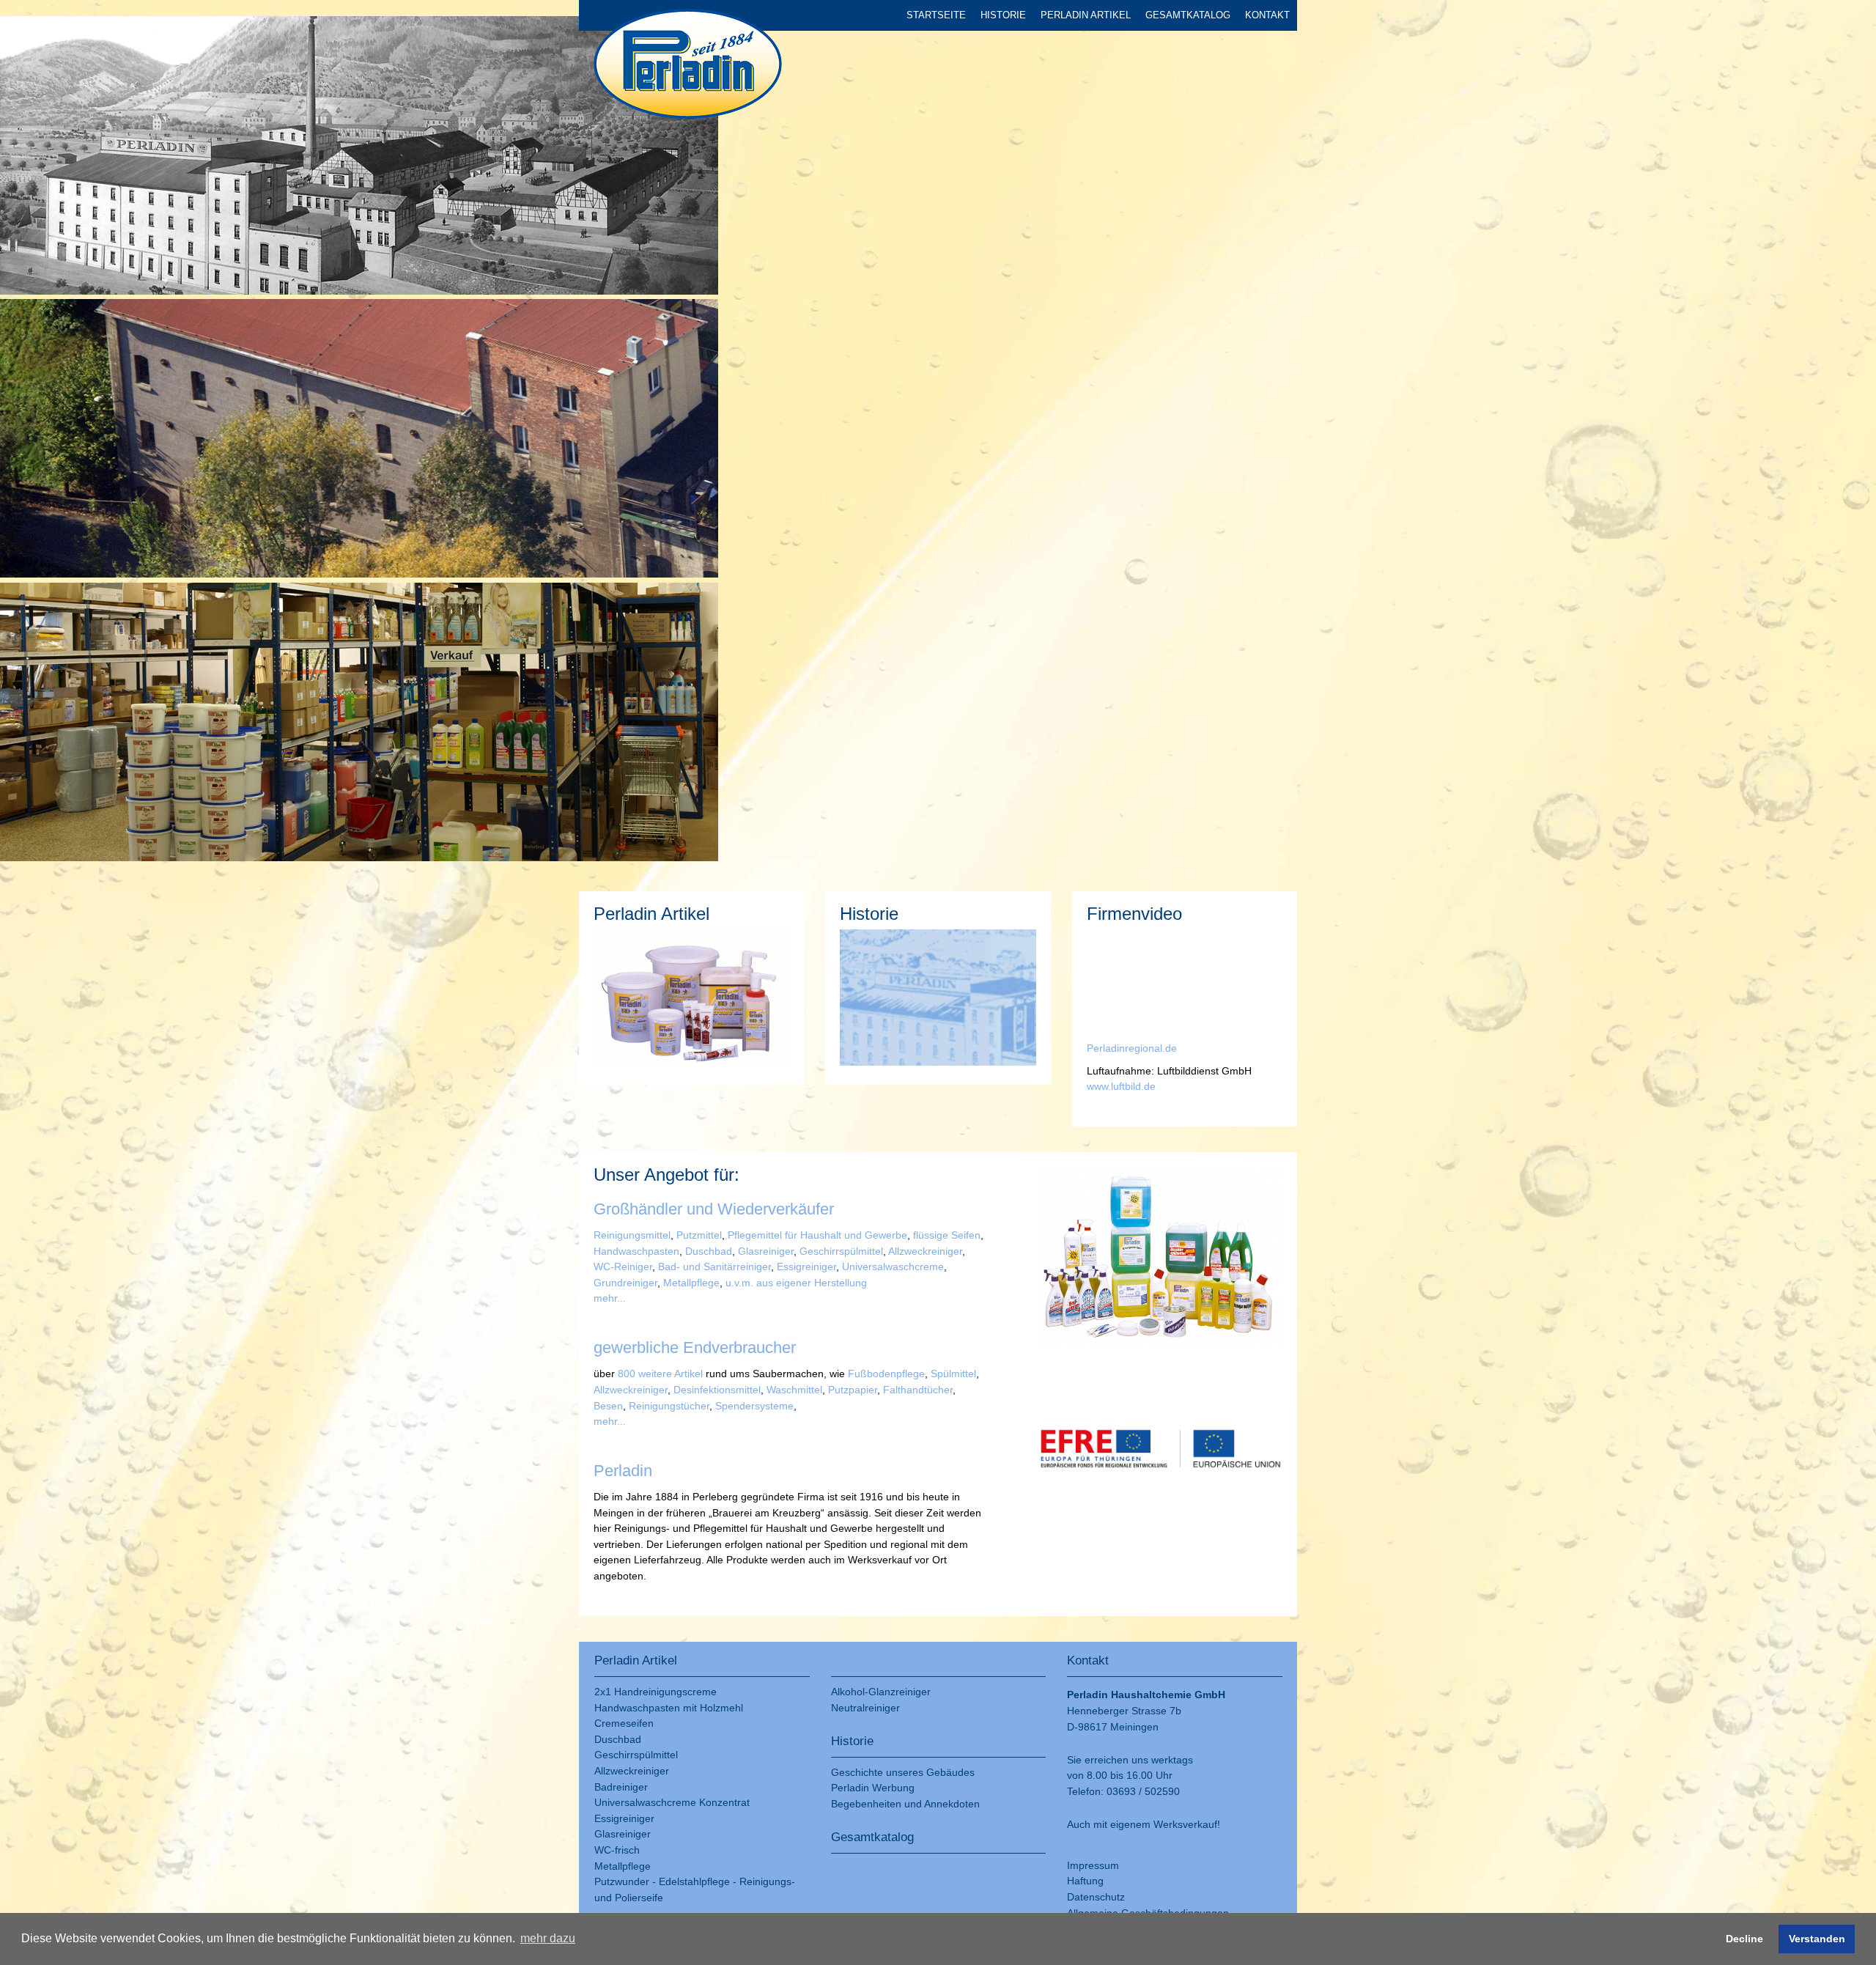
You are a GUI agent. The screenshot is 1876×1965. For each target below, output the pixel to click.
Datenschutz (1096, 1897)
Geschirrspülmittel (841, 1251)
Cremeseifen (624, 1723)
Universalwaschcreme (893, 1267)
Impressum (1093, 1865)
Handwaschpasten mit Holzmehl (669, 1708)
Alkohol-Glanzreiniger (881, 1692)
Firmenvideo (1134, 914)
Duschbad (709, 1251)
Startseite (936, 15)
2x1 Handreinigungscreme (656, 1692)
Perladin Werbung (873, 1788)
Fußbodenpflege (885, 1374)
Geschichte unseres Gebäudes (903, 1772)
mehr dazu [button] (548, 1938)
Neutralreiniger (865, 1708)
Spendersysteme (754, 1406)
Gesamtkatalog (1188, 15)
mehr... (610, 1298)
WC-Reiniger (623, 1267)
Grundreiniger (625, 1283)
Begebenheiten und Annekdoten (905, 1804)
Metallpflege (690, 1283)
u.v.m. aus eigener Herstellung (796, 1283)
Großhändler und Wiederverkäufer (714, 1209)
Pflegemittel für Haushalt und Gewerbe (817, 1235)
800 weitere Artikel (660, 1374)
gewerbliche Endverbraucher (695, 1348)
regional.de (1151, 1048)
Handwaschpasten (636, 1251)
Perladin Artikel (1086, 15)
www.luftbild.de (1121, 1086)
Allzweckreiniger (925, 1251)
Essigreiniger (805, 1267)
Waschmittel (794, 1390)
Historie (1003, 15)
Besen (608, 1406)
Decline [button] (1744, 1939)
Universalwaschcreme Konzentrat (672, 1802)
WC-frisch (617, 1850)
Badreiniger (621, 1787)
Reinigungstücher (669, 1406)
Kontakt (1267, 15)
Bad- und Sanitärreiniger (714, 1267)
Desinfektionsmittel (716, 1390)
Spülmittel (953, 1374)
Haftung (1085, 1881)
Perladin (1106, 1048)
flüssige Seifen (945, 1235)
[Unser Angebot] (1160, 1259)
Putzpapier (851, 1390)
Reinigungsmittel (632, 1235)
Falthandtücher (918, 1390)
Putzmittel (699, 1235)
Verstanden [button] (1817, 1939)
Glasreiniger (764, 1251)
